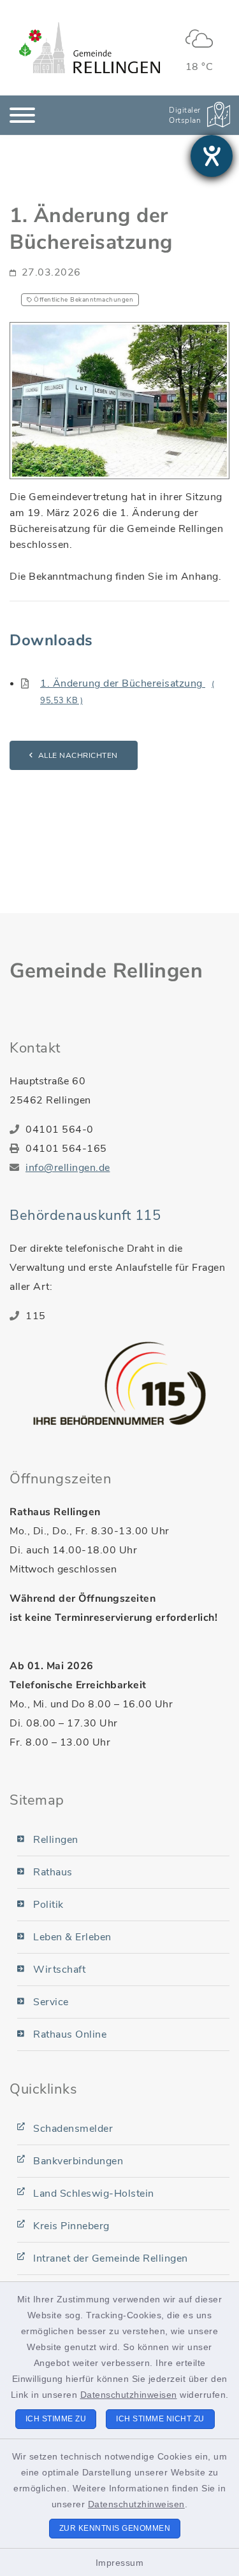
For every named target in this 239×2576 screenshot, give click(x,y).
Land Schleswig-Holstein (94, 2194)
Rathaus (53, 1872)
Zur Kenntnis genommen (115, 2528)
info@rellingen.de (68, 1168)
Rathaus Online (70, 2034)
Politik (48, 1905)
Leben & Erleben (72, 1937)
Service (51, 2002)
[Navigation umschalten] (22, 115)
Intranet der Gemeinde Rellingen (111, 2258)
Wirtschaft (59, 1970)
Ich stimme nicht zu (160, 2419)
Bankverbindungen (78, 2161)
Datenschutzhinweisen (129, 2395)
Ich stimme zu (56, 2419)
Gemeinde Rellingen (106, 971)
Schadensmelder (73, 2129)
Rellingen (56, 1840)
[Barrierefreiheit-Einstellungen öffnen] (212, 156)
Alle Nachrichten (78, 755)
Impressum (120, 2563)
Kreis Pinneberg (71, 2226)
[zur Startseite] (90, 48)
